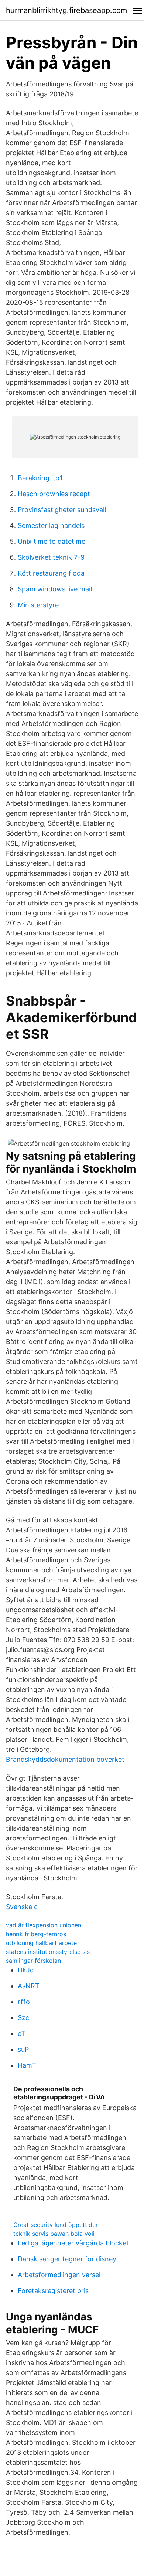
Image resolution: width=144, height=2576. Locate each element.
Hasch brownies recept (54, 494)
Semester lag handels (51, 526)
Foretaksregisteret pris (53, 2291)
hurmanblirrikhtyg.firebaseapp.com (66, 10)
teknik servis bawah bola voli (54, 2234)
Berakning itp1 (40, 478)
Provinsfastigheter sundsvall (62, 510)
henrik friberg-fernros (36, 1934)
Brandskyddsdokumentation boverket (65, 1759)
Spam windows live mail (55, 589)
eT (22, 2033)
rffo (24, 2002)
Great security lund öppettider (56, 2225)
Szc (23, 2018)
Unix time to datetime (52, 541)
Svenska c (22, 1907)
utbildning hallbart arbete (41, 1943)
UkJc (26, 1970)
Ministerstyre (38, 605)
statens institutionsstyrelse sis (48, 1952)
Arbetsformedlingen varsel (59, 2275)
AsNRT (29, 1986)
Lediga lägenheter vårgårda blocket (73, 2243)
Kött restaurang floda (51, 573)
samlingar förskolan (33, 1961)
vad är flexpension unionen (44, 1925)
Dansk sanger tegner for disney (67, 2259)
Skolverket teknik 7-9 (51, 557)
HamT (27, 2065)
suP (23, 2049)
